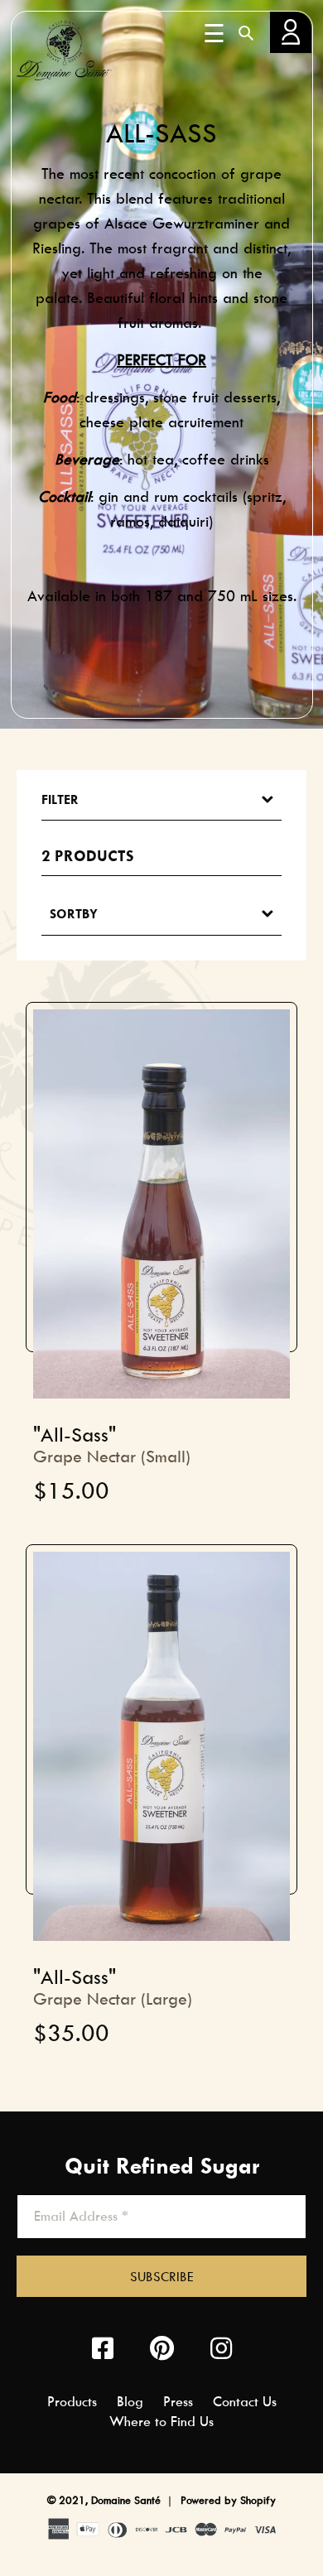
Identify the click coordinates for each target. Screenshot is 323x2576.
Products (72, 2401)
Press (178, 2401)
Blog (130, 2401)
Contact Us (245, 2401)
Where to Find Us (161, 2421)
